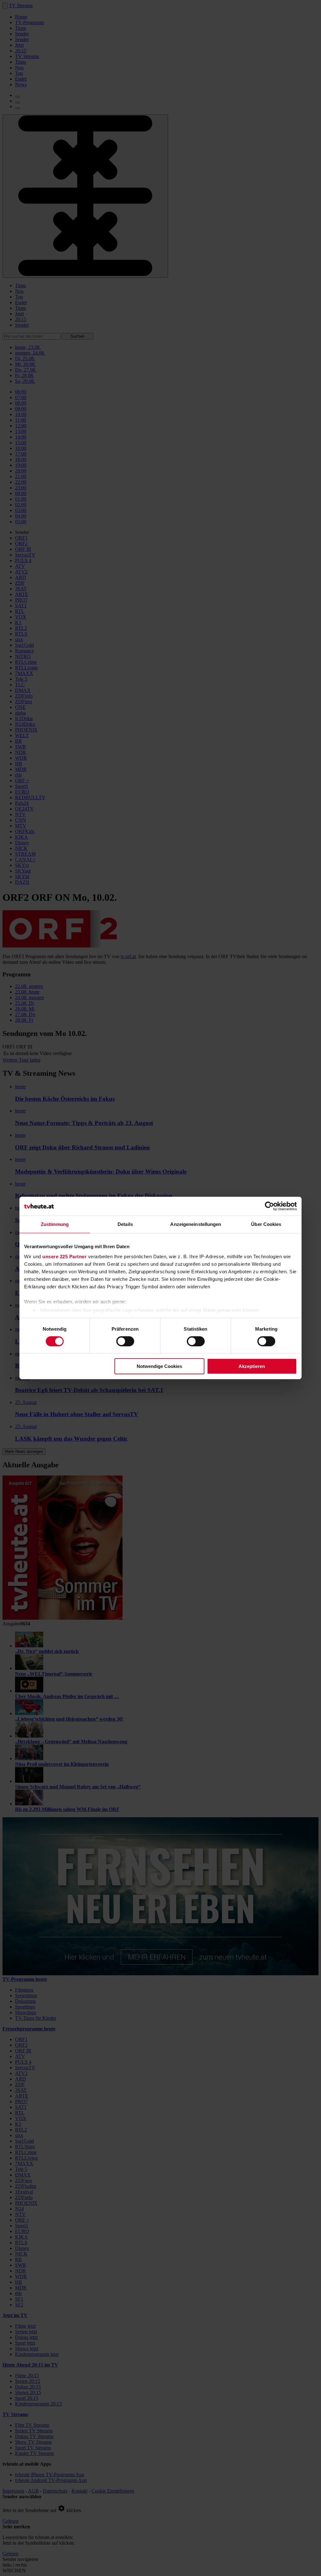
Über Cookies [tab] (266, 1224)
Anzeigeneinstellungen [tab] (196, 1224)
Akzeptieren (252, 1366)
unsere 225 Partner (64, 1256)
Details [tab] (125, 1224)
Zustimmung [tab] (55, 1224)
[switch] (125, 1341)
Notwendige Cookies (159, 1366)
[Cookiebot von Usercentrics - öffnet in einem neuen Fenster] (269, 1206)
